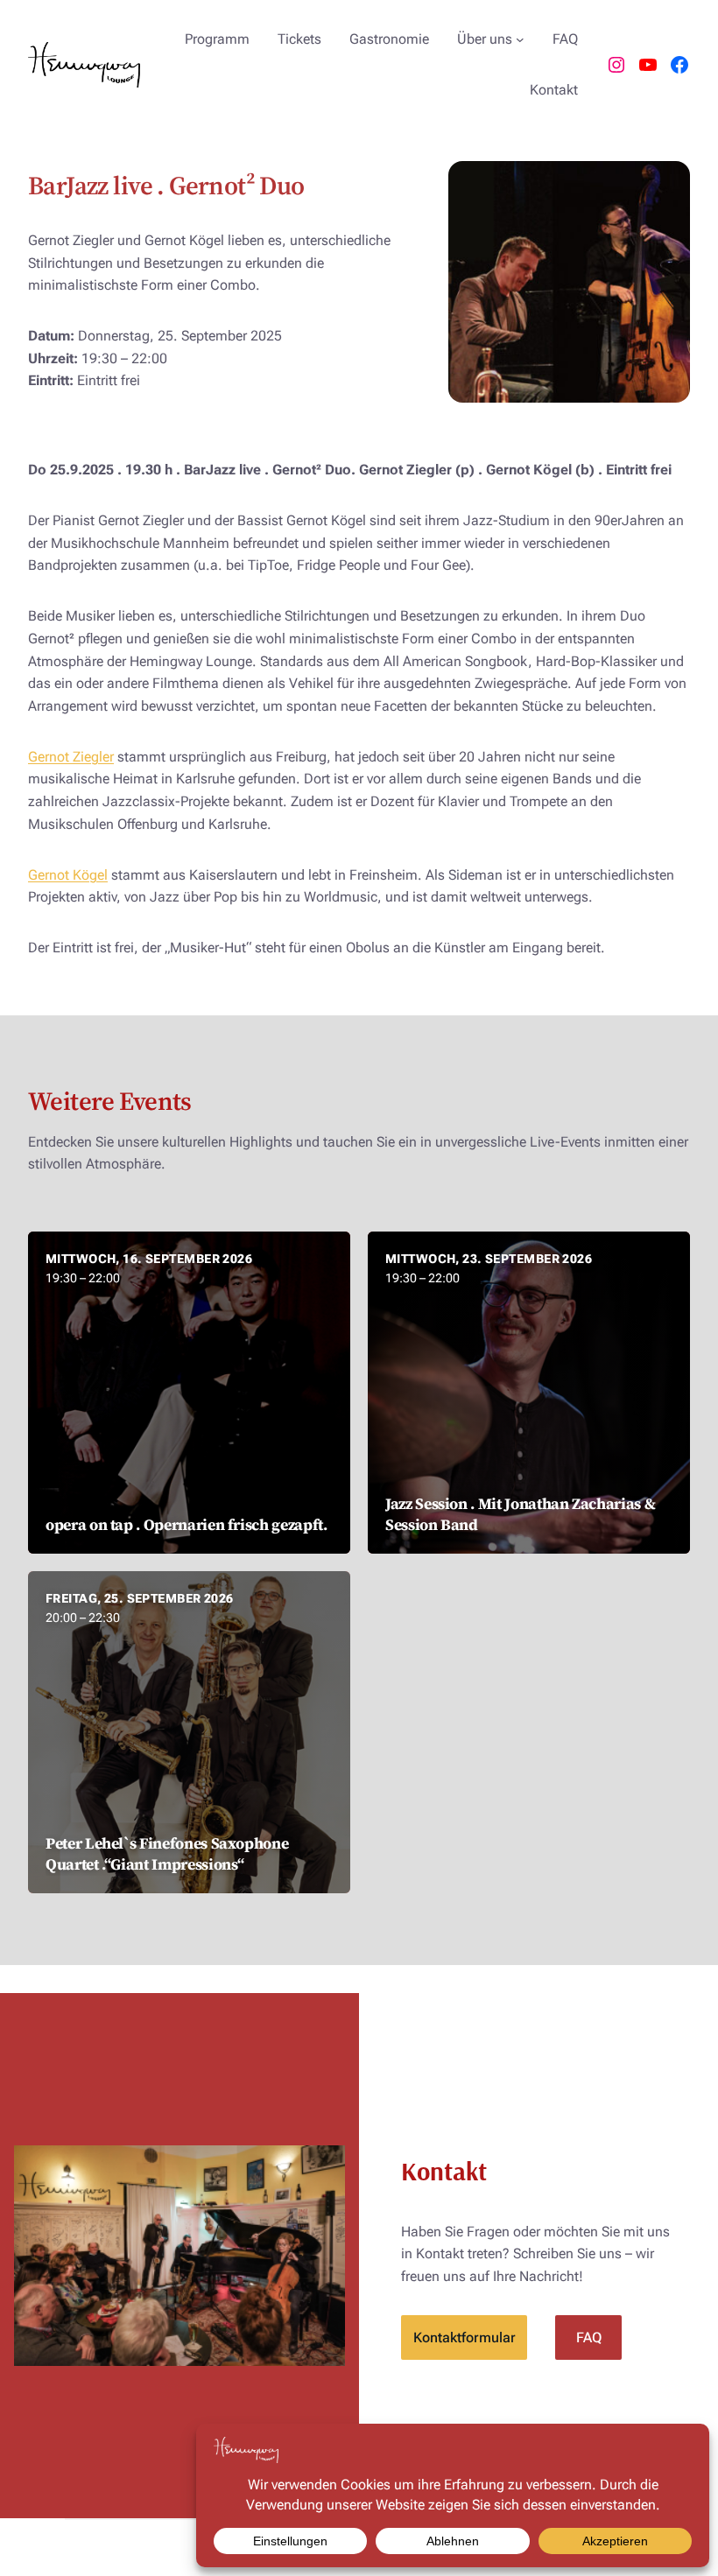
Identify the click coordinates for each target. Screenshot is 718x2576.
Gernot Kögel (68, 875)
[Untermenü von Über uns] (520, 39)
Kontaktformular (465, 2337)
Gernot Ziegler (71, 757)
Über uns (485, 39)
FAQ (589, 2337)
